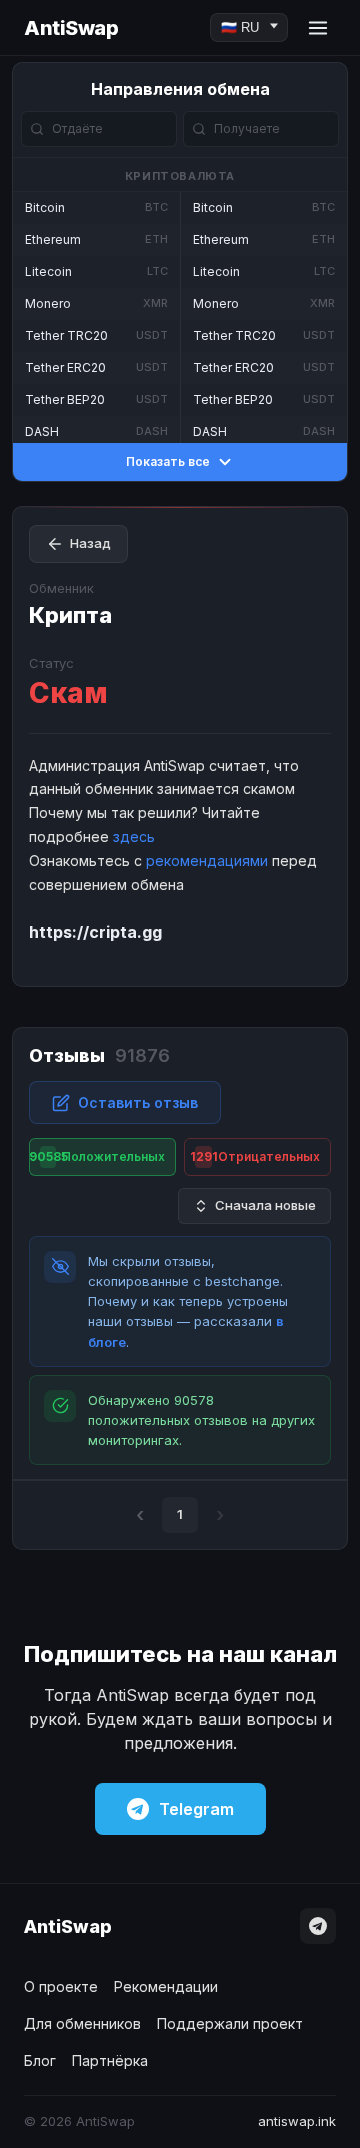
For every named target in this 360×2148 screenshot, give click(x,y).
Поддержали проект (230, 2023)
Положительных (97, 1156)
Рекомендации (166, 1986)
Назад (90, 543)
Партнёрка (110, 2060)
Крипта (70, 615)
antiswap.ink (297, 2121)
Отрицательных (255, 1156)
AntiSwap (71, 28)
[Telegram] (318, 1926)
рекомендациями (207, 860)
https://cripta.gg (95, 932)
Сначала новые (265, 1205)
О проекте (61, 1986)
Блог (40, 2060)
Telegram (196, 1809)
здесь (134, 836)
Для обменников (82, 2023)
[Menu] (318, 28)
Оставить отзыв (138, 1102)
